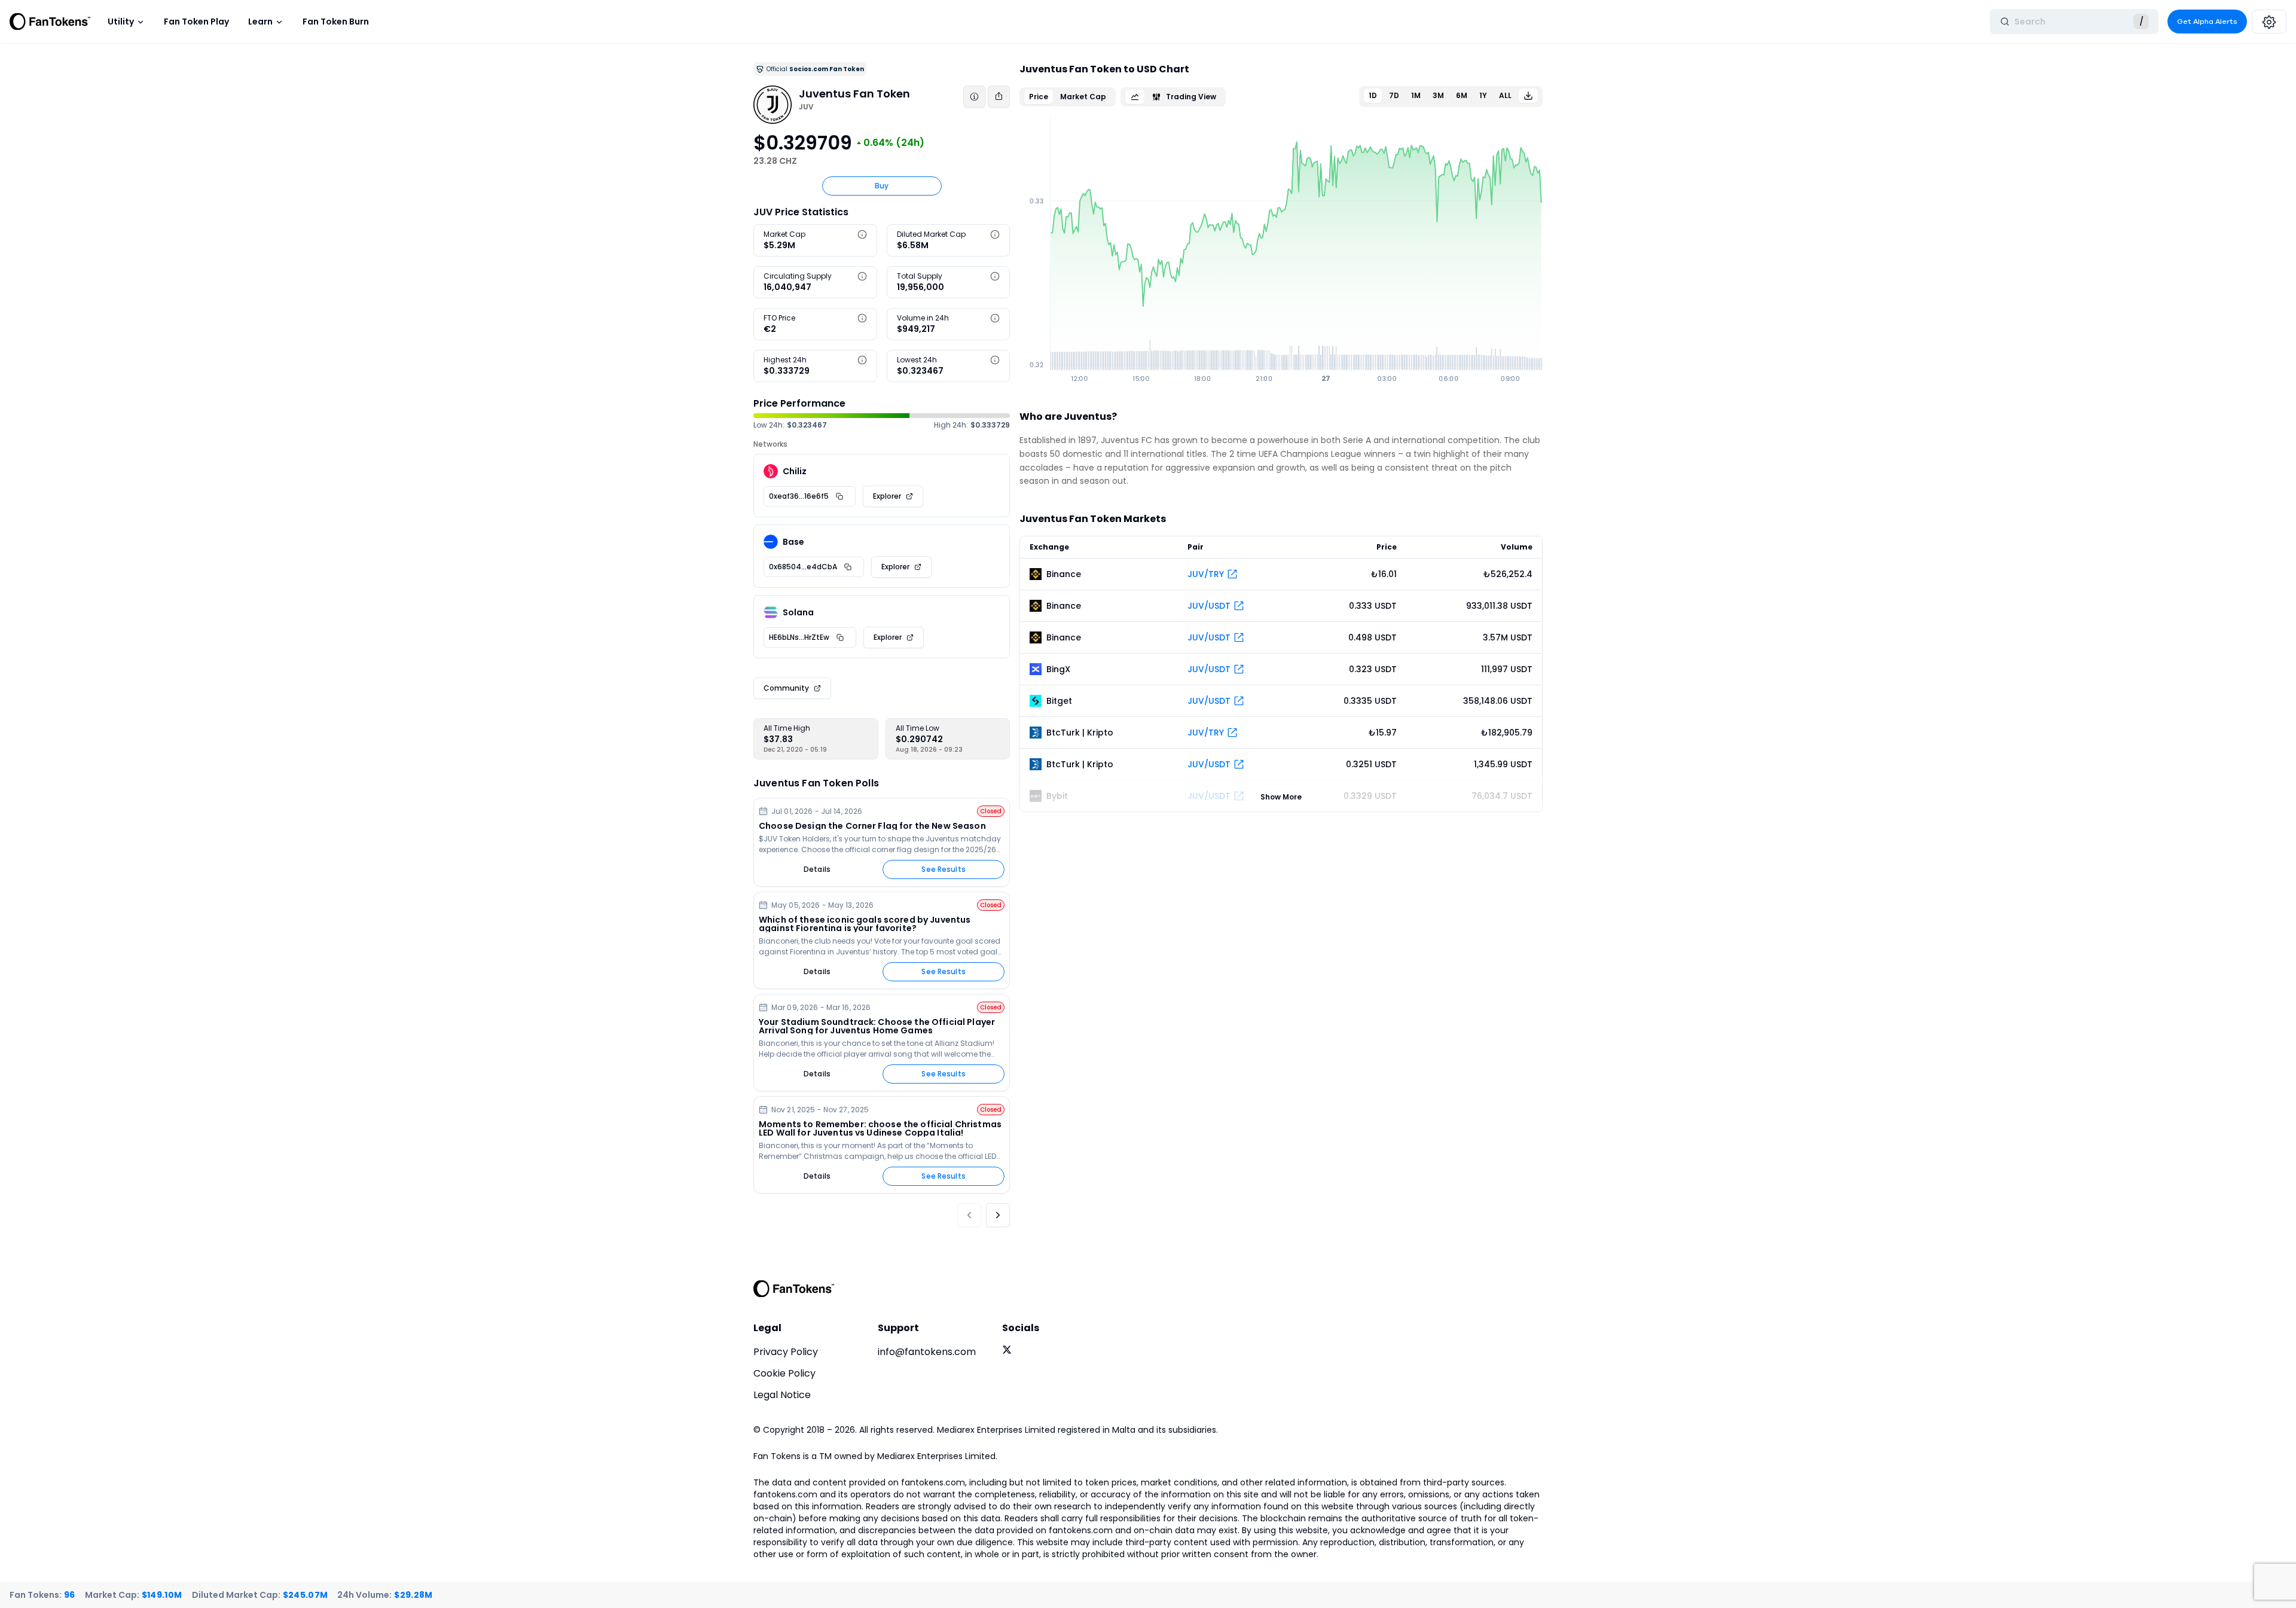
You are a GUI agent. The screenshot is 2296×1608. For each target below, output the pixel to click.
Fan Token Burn (336, 22)
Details (817, 869)
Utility (121, 22)
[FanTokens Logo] (794, 1289)
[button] (862, 234)
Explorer (887, 496)
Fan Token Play (196, 22)
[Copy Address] (839, 496)
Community (786, 688)
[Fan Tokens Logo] (50, 22)
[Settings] (2269, 22)
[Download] (1528, 96)
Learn (260, 22)
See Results (943, 869)
